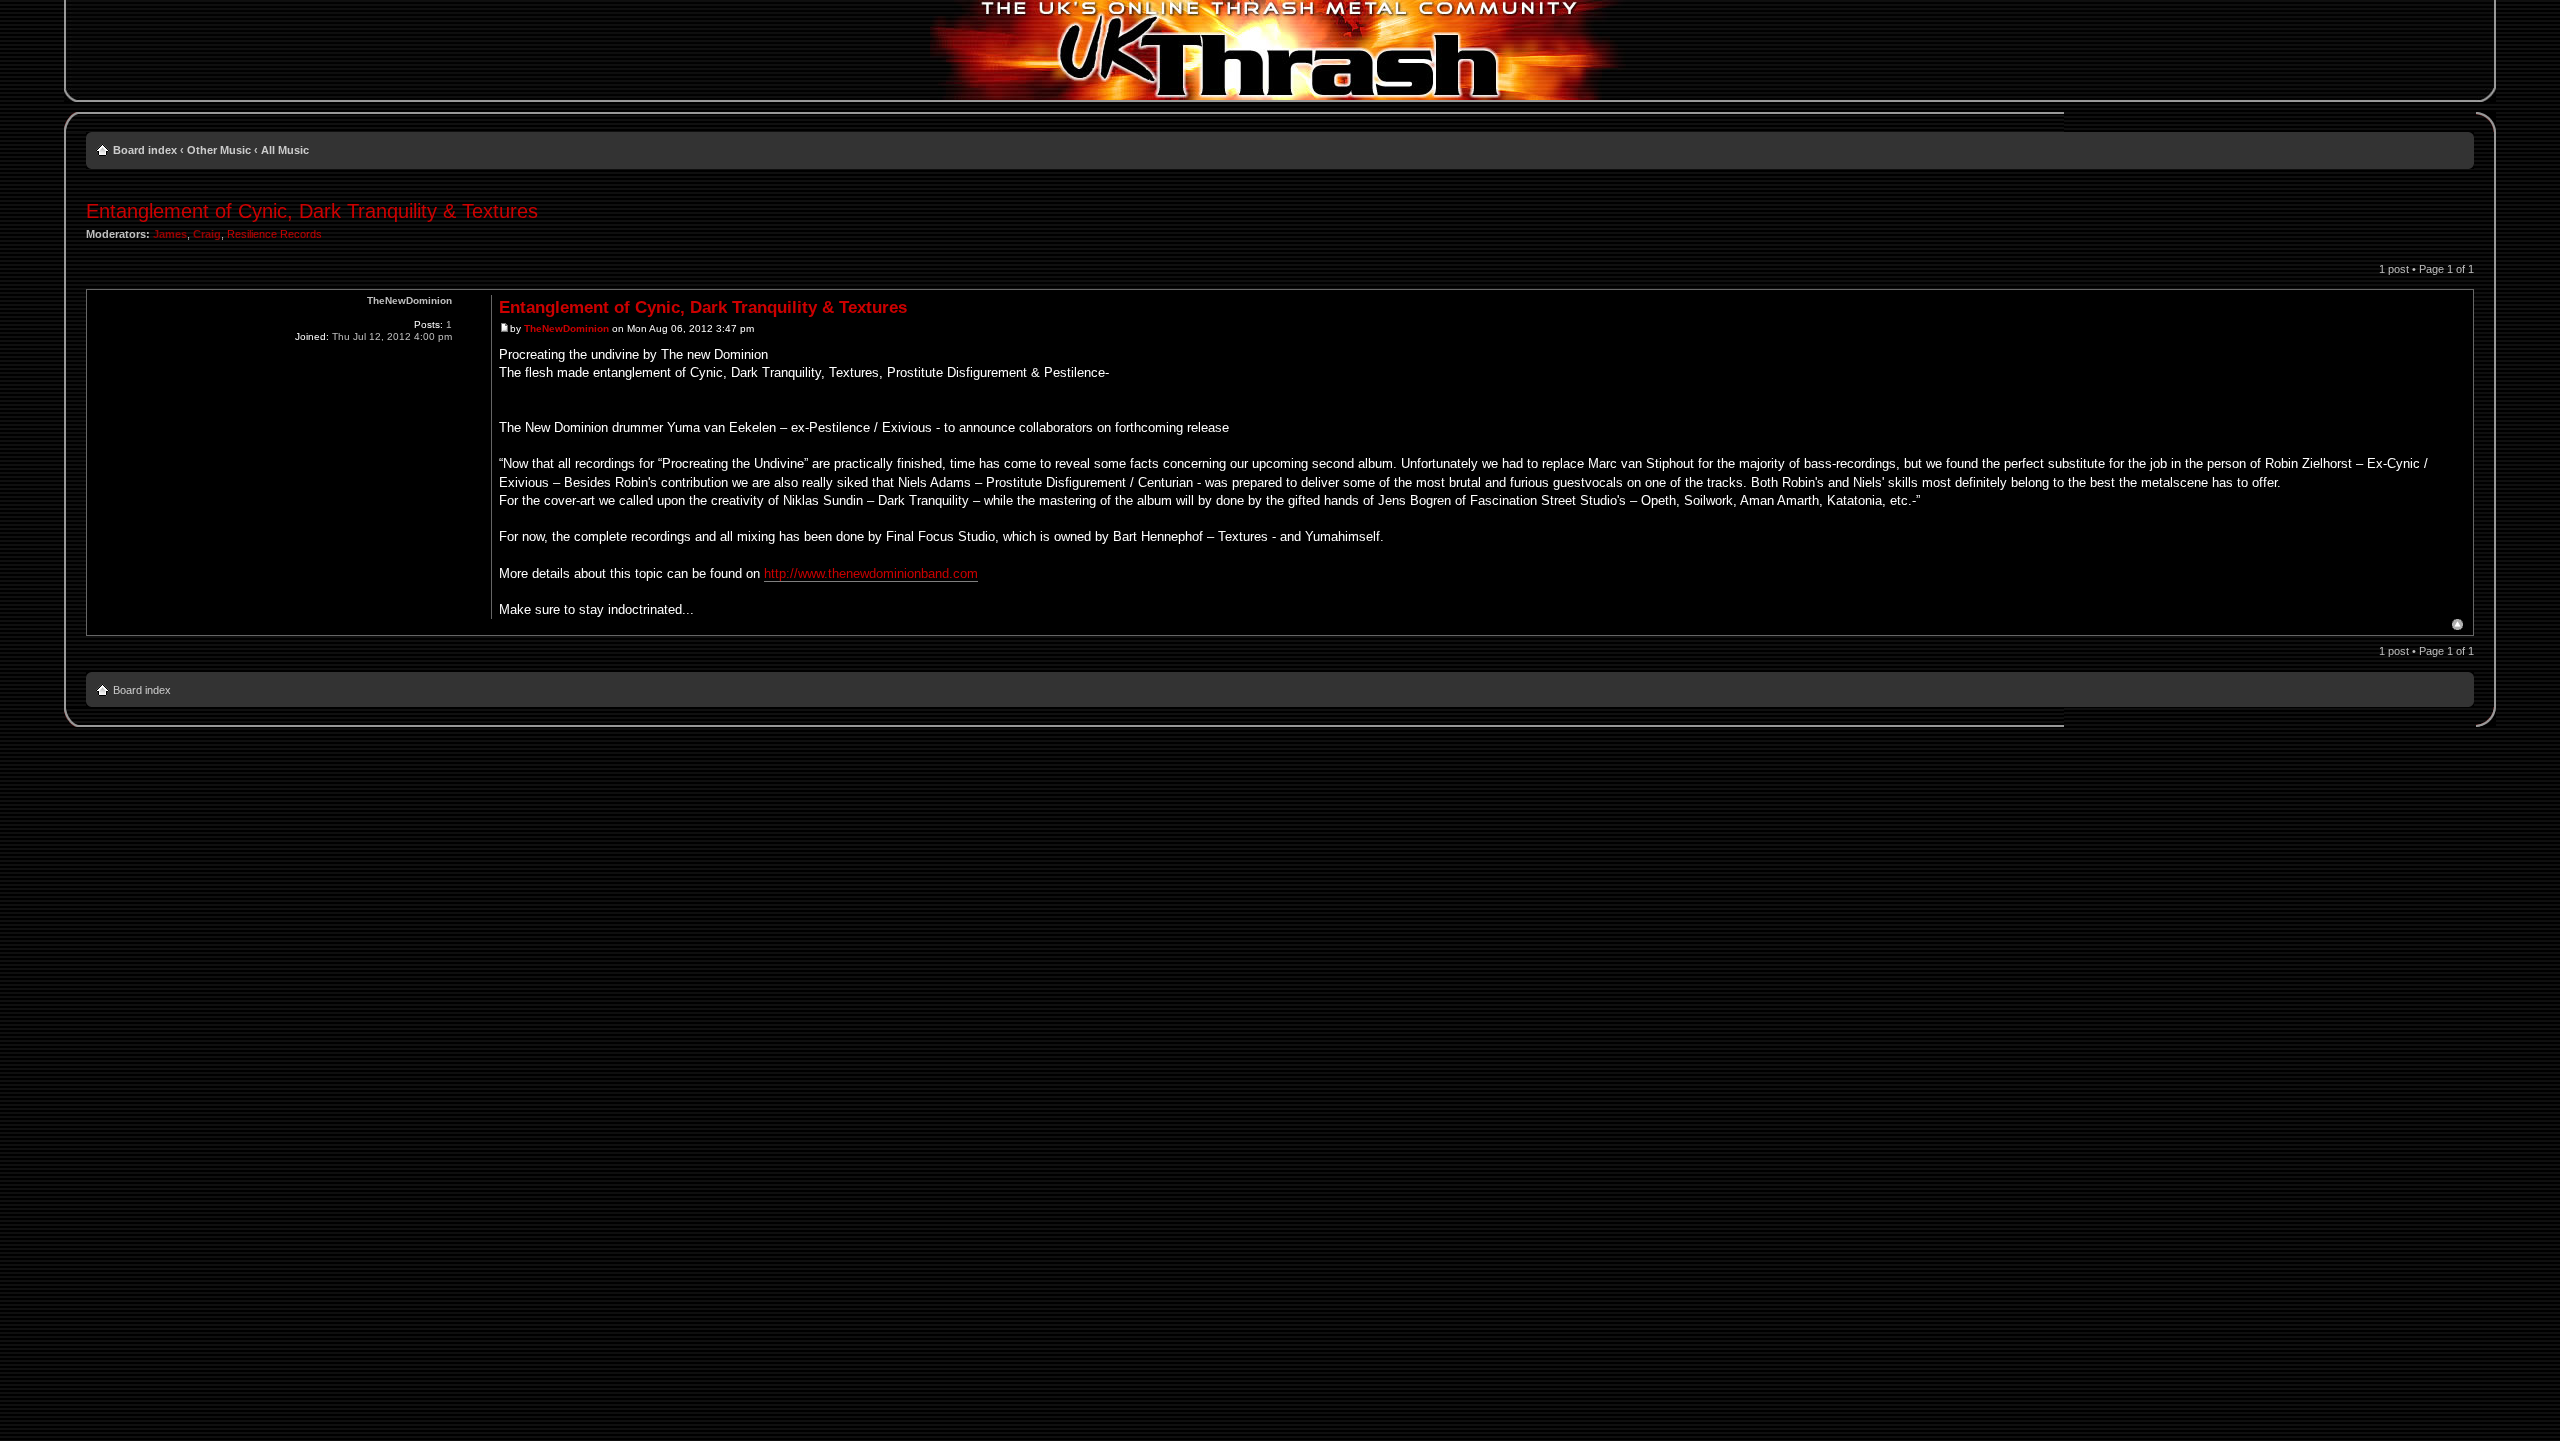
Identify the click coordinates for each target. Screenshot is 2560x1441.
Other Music (219, 150)
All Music (285, 150)
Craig (207, 234)
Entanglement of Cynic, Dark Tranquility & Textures (312, 211)
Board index (145, 150)
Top (2457, 624)
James (170, 234)
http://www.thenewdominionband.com (871, 573)
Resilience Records (274, 234)
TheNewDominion (566, 328)
